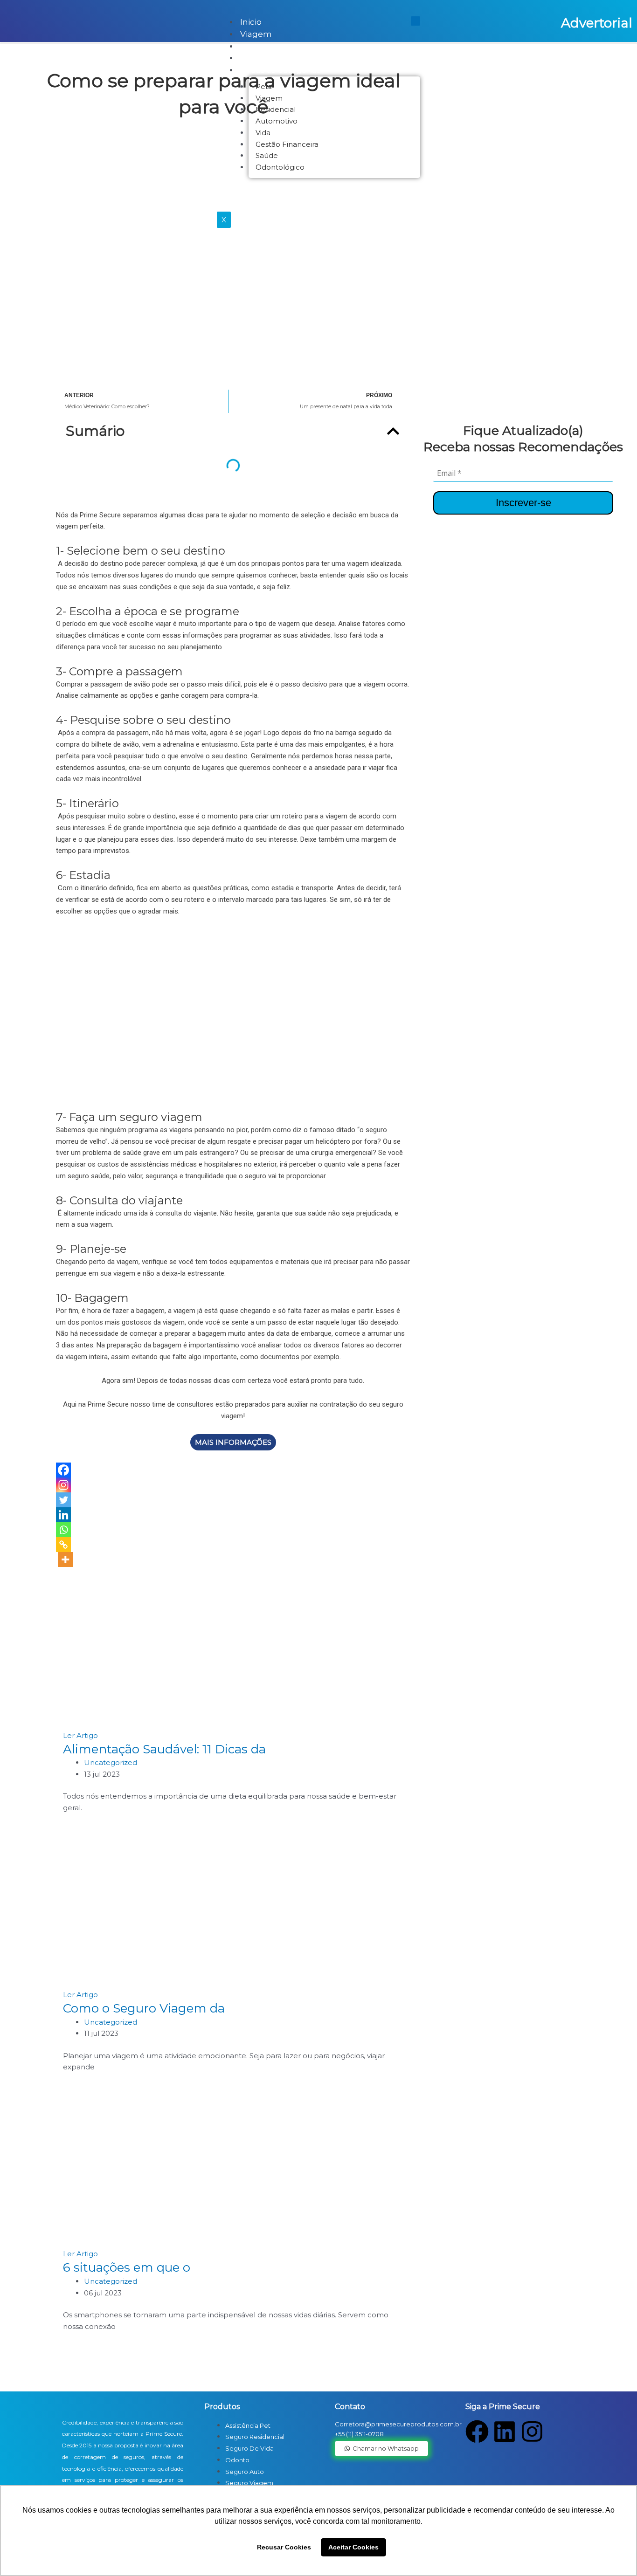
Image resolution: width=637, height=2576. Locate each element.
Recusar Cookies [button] (284, 2547)
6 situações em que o (127, 2267)
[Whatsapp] (63, 1530)
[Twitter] (63, 1500)
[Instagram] (63, 1485)
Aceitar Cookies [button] (353, 2547)
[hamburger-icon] (415, 21)
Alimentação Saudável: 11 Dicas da (164, 1749)
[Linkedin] (63, 1515)
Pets (249, 46)
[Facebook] (63, 1470)
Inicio (251, 22)
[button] (393, 431)
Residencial (263, 58)
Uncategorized (111, 1762)
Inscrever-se (523, 503)
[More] (65, 1559)
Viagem (256, 34)
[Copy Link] (63, 1545)
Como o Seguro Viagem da (144, 2008)
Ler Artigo (80, 1735)
